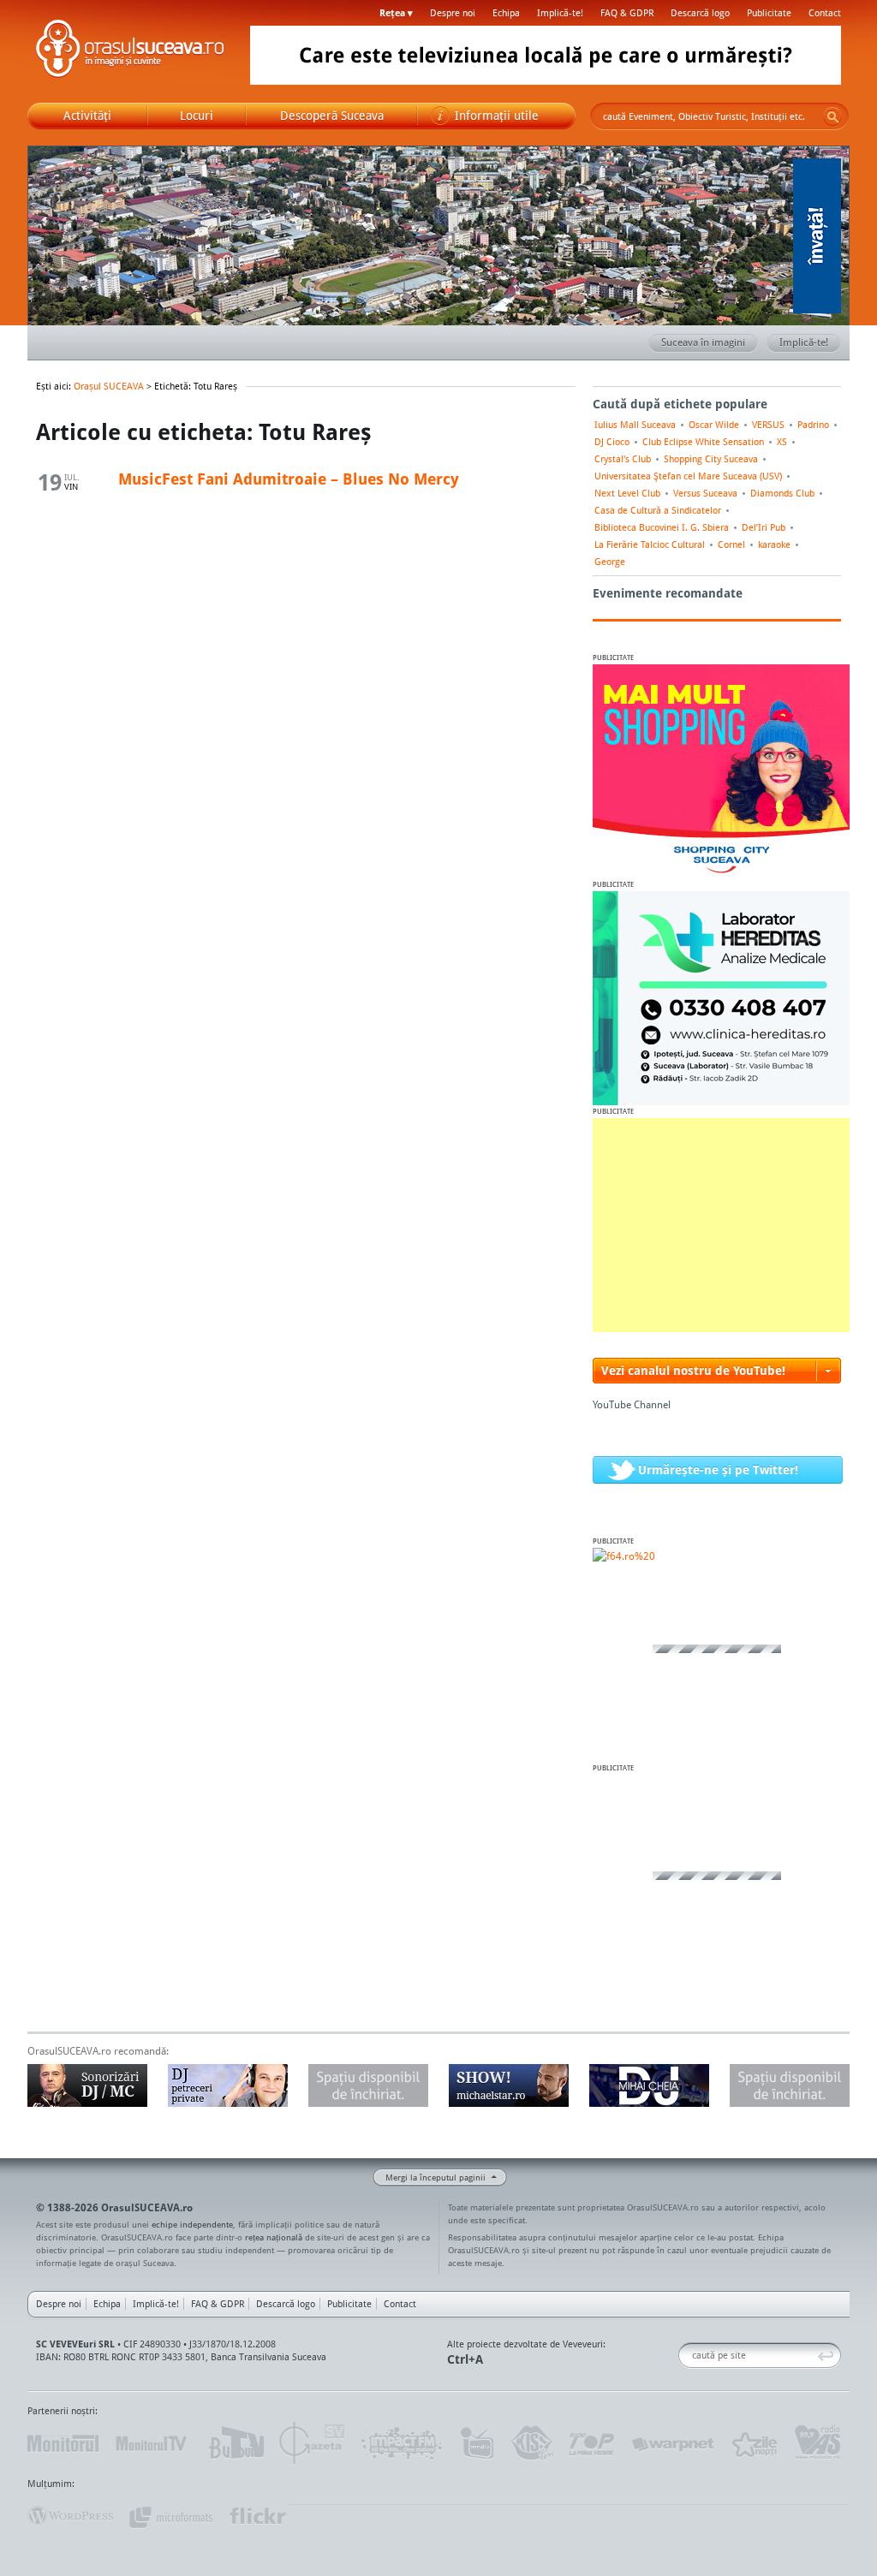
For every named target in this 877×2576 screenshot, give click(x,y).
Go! (832, 116)
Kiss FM (531, 2443)
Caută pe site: (685, 2356)
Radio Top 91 (592, 2443)
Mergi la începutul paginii (436, 2177)
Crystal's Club (623, 459)
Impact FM (403, 2443)
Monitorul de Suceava (63, 2443)
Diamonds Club (782, 493)
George (610, 562)
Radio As (818, 2443)
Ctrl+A (465, 2359)
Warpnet (672, 2443)
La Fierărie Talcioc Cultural (650, 544)
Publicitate (769, 13)
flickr (258, 2516)
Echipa (506, 13)
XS (782, 442)
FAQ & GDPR (627, 13)
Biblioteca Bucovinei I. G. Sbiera (662, 527)
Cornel (731, 544)
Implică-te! (560, 13)
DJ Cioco (612, 442)
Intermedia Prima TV (477, 2443)
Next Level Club (627, 493)
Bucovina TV (235, 2443)
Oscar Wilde (714, 425)
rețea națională (274, 2237)
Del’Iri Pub (764, 527)
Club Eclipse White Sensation (703, 442)
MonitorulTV (152, 2443)
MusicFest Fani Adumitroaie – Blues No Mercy (289, 479)
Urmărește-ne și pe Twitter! (718, 1469)
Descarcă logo (700, 13)
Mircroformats (170, 2516)
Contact (825, 13)
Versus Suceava (705, 493)
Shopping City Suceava (711, 459)
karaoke (774, 544)
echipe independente (192, 2224)
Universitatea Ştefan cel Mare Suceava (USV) (688, 476)
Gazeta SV (312, 2443)
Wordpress (70, 2516)
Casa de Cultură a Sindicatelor (658, 510)
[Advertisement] (721, 1225)
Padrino (813, 425)
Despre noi (453, 13)
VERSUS (768, 425)
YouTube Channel (632, 1404)
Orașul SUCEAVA (130, 51)
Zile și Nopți (753, 2443)
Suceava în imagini (703, 342)
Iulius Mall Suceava (635, 425)
